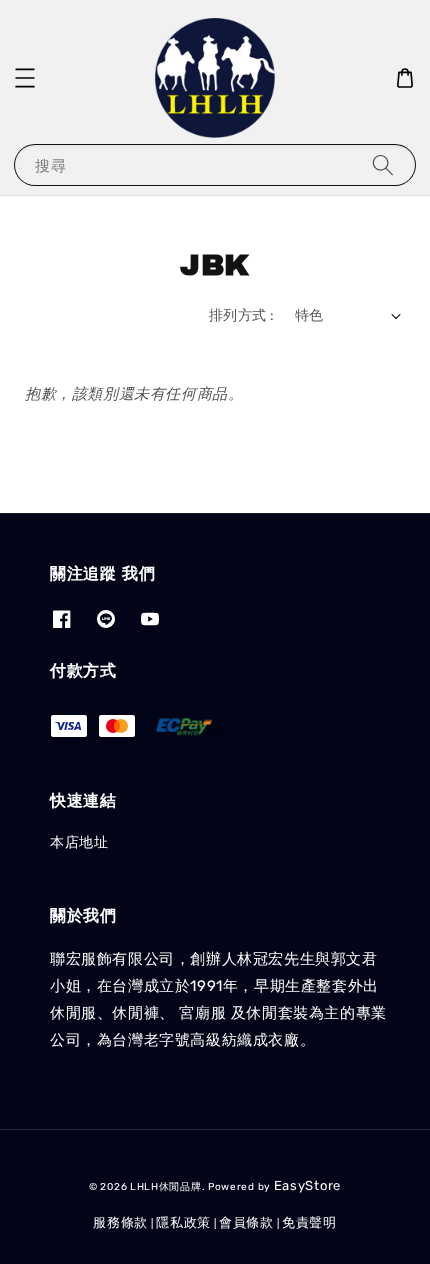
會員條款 (246, 1222)
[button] (25, 78)
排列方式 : (241, 315)
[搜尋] (383, 164)
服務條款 (120, 1222)
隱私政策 (183, 1222)
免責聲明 (309, 1222)
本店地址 (79, 842)
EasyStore (307, 1185)
